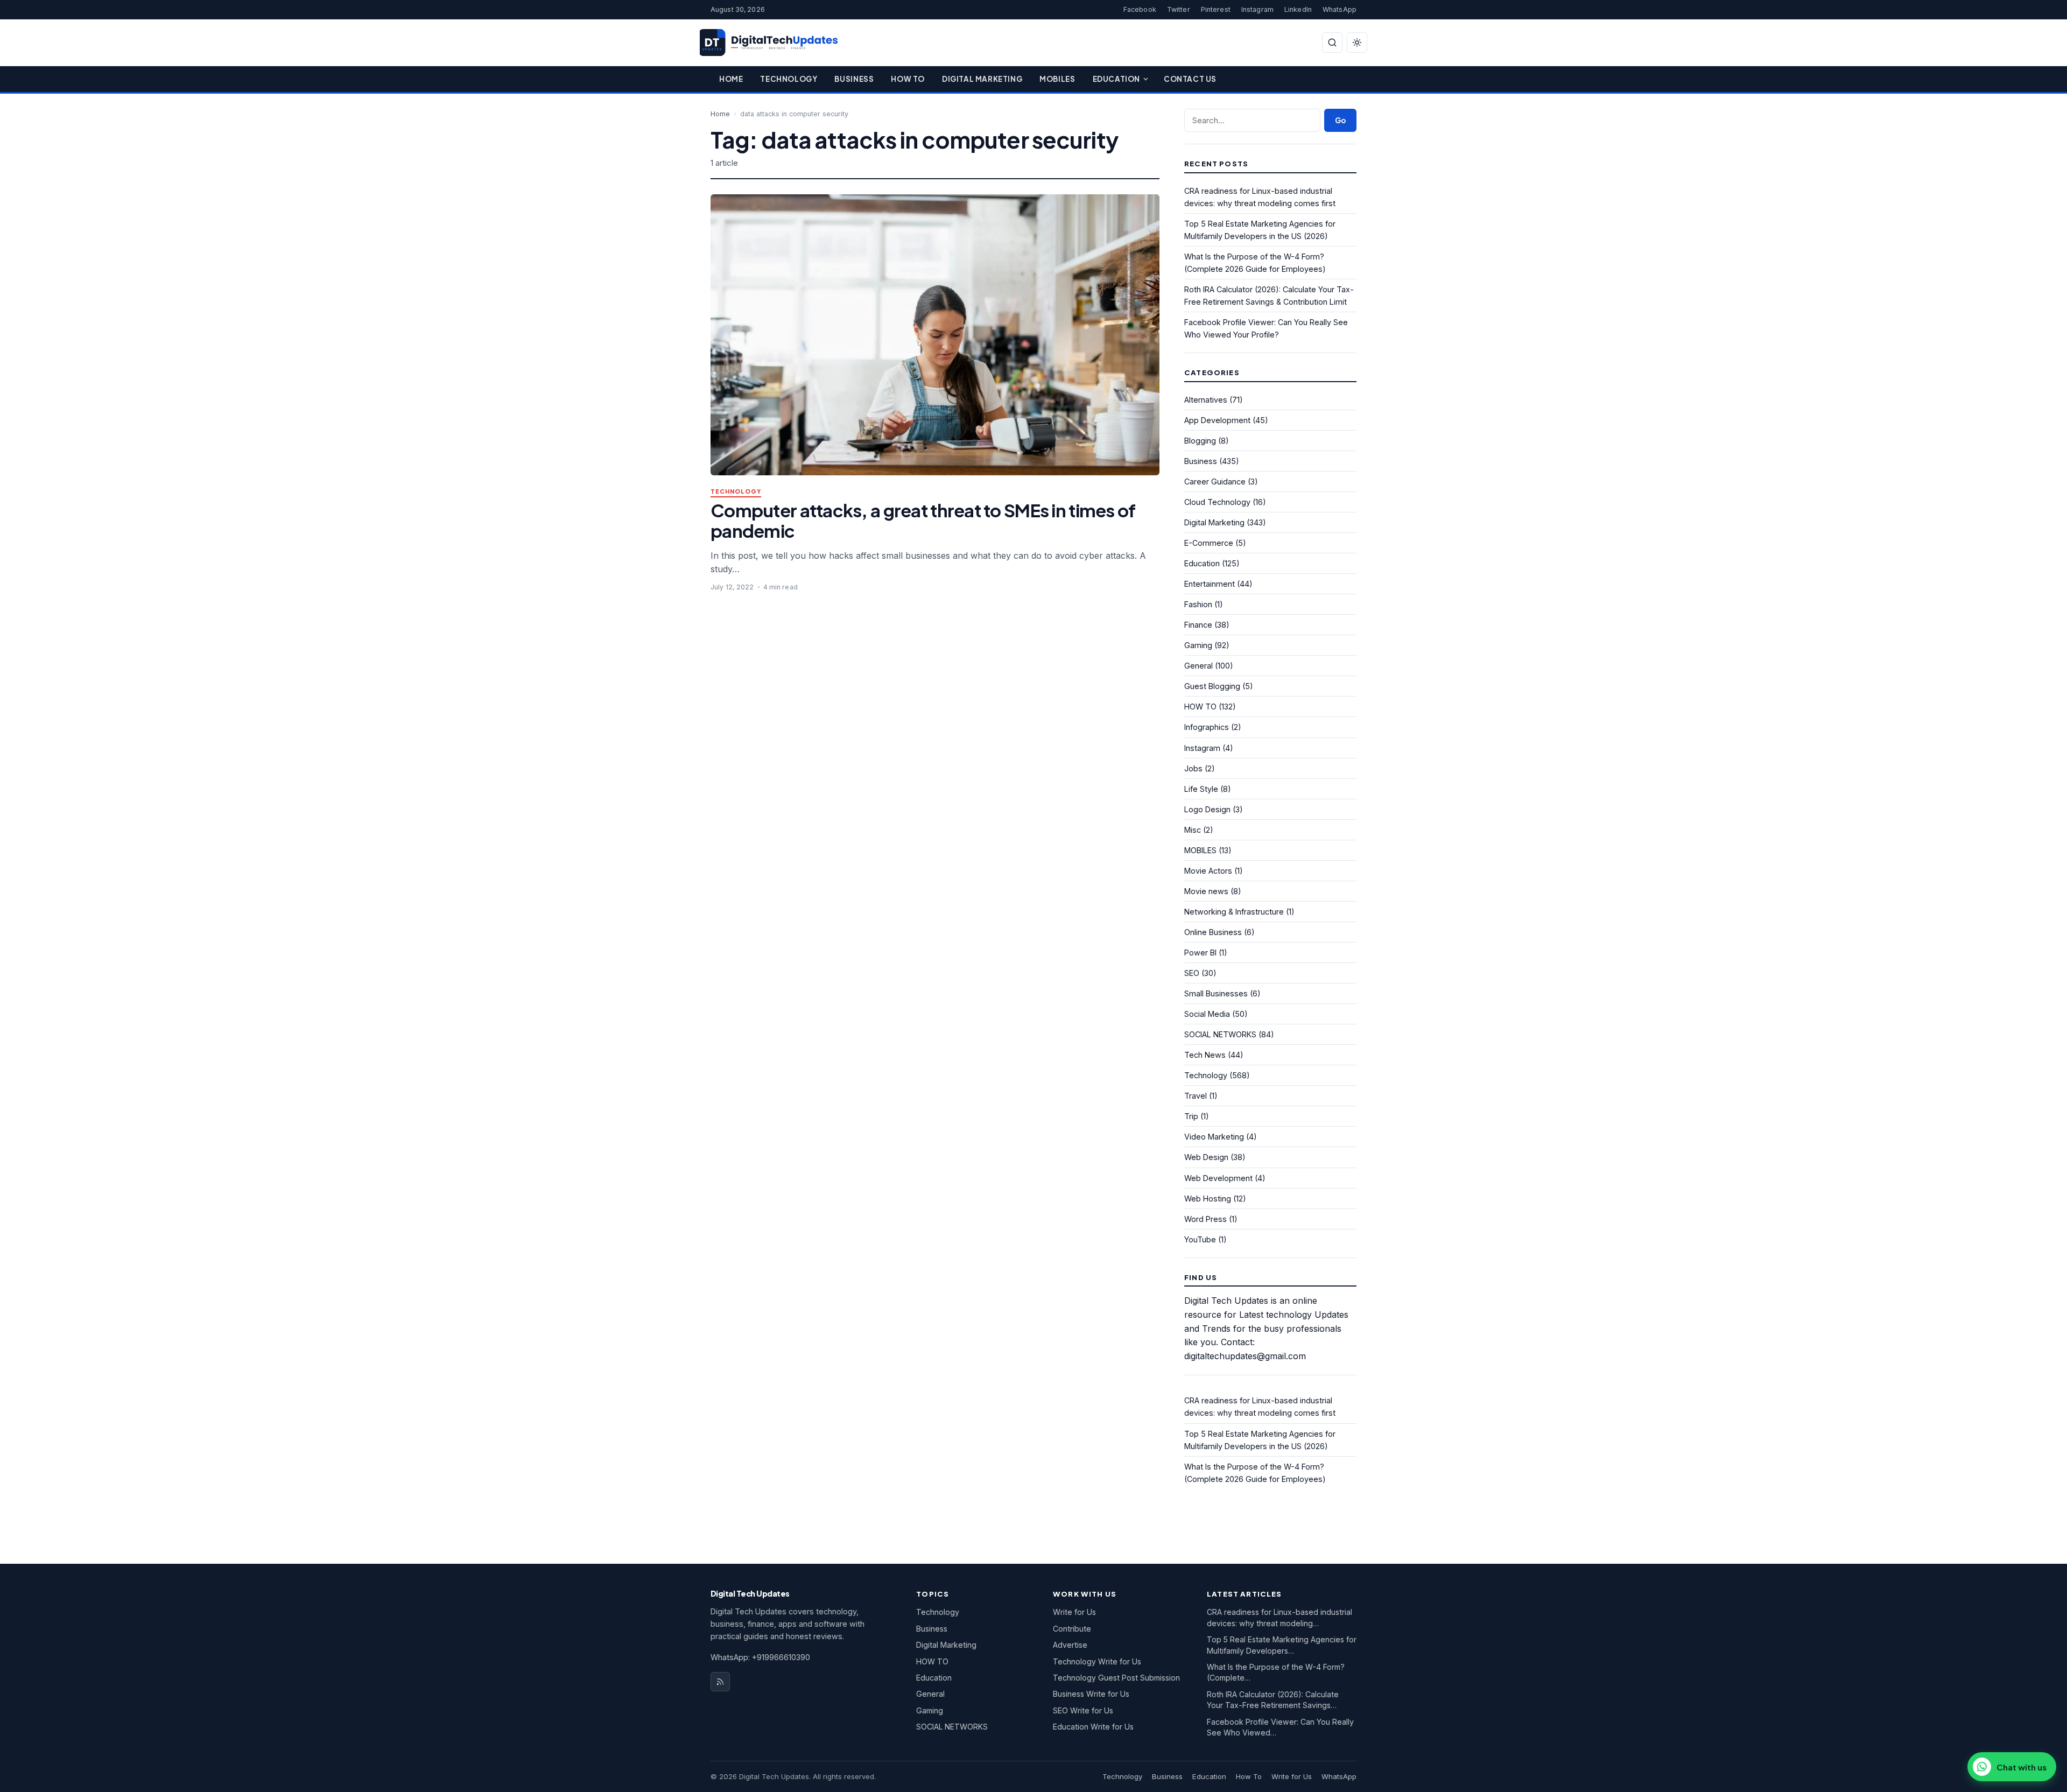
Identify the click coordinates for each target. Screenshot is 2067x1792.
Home (731, 79)
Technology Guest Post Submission (1116, 1678)
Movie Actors (1208, 871)
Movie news (1206, 891)
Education (1116, 79)
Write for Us (1074, 1612)
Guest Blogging (1212, 686)
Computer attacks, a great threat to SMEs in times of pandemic (923, 520)
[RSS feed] (720, 1682)
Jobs (1193, 768)
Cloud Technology (1217, 502)
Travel (1196, 1096)
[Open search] (1332, 43)
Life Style (1201, 789)
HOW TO (1200, 707)
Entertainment (1210, 584)
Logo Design (1207, 809)
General (1198, 666)
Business (854, 79)
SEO (1192, 973)
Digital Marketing (982, 79)
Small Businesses (1216, 993)
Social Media (1207, 1014)
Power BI (1200, 953)
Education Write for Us (1093, 1727)
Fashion (1198, 604)
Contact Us (1190, 79)
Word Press (1205, 1219)
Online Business (1213, 932)
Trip (1191, 1116)
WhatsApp (1340, 9)
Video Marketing (1214, 1137)
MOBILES (1200, 850)
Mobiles (1057, 79)
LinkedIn (1298, 9)
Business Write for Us (1091, 1694)
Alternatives (1206, 400)
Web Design (1206, 1157)
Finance (1198, 625)
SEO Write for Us (1083, 1710)
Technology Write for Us (1097, 1661)
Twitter (1179, 9)
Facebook (1140, 9)
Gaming (1198, 645)
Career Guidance (1215, 482)
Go (1340, 120)
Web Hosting (1208, 1199)
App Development (1217, 420)
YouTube (1200, 1239)
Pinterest (1216, 9)
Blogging (1200, 441)
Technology (789, 79)
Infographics (1207, 727)
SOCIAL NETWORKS (1220, 1034)
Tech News (1205, 1055)
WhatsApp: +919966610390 (760, 1657)
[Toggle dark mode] (1357, 43)
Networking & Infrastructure (1234, 912)
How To (908, 79)
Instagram (1257, 9)
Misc (1193, 830)
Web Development (1218, 1178)
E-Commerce (1209, 543)
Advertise (1070, 1645)
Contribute (1072, 1629)
